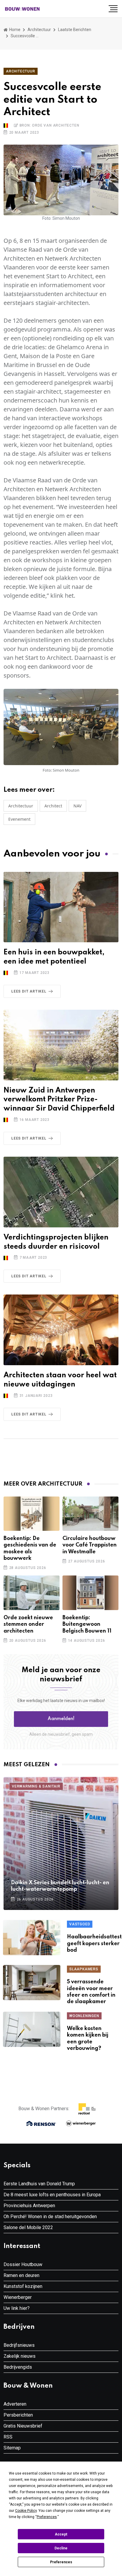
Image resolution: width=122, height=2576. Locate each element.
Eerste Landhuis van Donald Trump (39, 2184)
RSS (8, 2437)
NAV (77, 806)
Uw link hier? (17, 2308)
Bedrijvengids (18, 2367)
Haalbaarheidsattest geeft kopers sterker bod (94, 1944)
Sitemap (12, 2448)
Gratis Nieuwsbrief (23, 2426)
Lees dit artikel (29, 991)
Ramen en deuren (21, 2275)
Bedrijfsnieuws (19, 2345)
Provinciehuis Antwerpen (29, 2206)
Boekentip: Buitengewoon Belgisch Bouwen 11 (87, 1624)
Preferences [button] (47, 2517)
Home (14, 30)
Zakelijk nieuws (20, 2356)
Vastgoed (80, 1924)
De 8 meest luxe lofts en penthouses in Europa (52, 2195)
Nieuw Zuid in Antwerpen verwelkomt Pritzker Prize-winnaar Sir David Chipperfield (59, 1100)
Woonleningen (84, 2016)
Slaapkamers (84, 1969)
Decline (61, 2548)
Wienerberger (18, 2297)
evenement (19, 819)
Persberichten (18, 2415)
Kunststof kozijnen (23, 2286)
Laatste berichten (75, 30)
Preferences (61, 2562)
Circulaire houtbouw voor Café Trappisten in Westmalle (90, 1545)
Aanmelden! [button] (61, 1719)
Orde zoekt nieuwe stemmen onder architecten (28, 1624)
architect (53, 806)
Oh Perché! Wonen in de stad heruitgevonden (50, 2217)
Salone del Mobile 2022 (28, 2227)
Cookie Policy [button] (26, 2511)
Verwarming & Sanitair (36, 1786)
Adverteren (15, 2404)
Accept (61, 2534)
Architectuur (39, 30)
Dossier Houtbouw (23, 2264)
